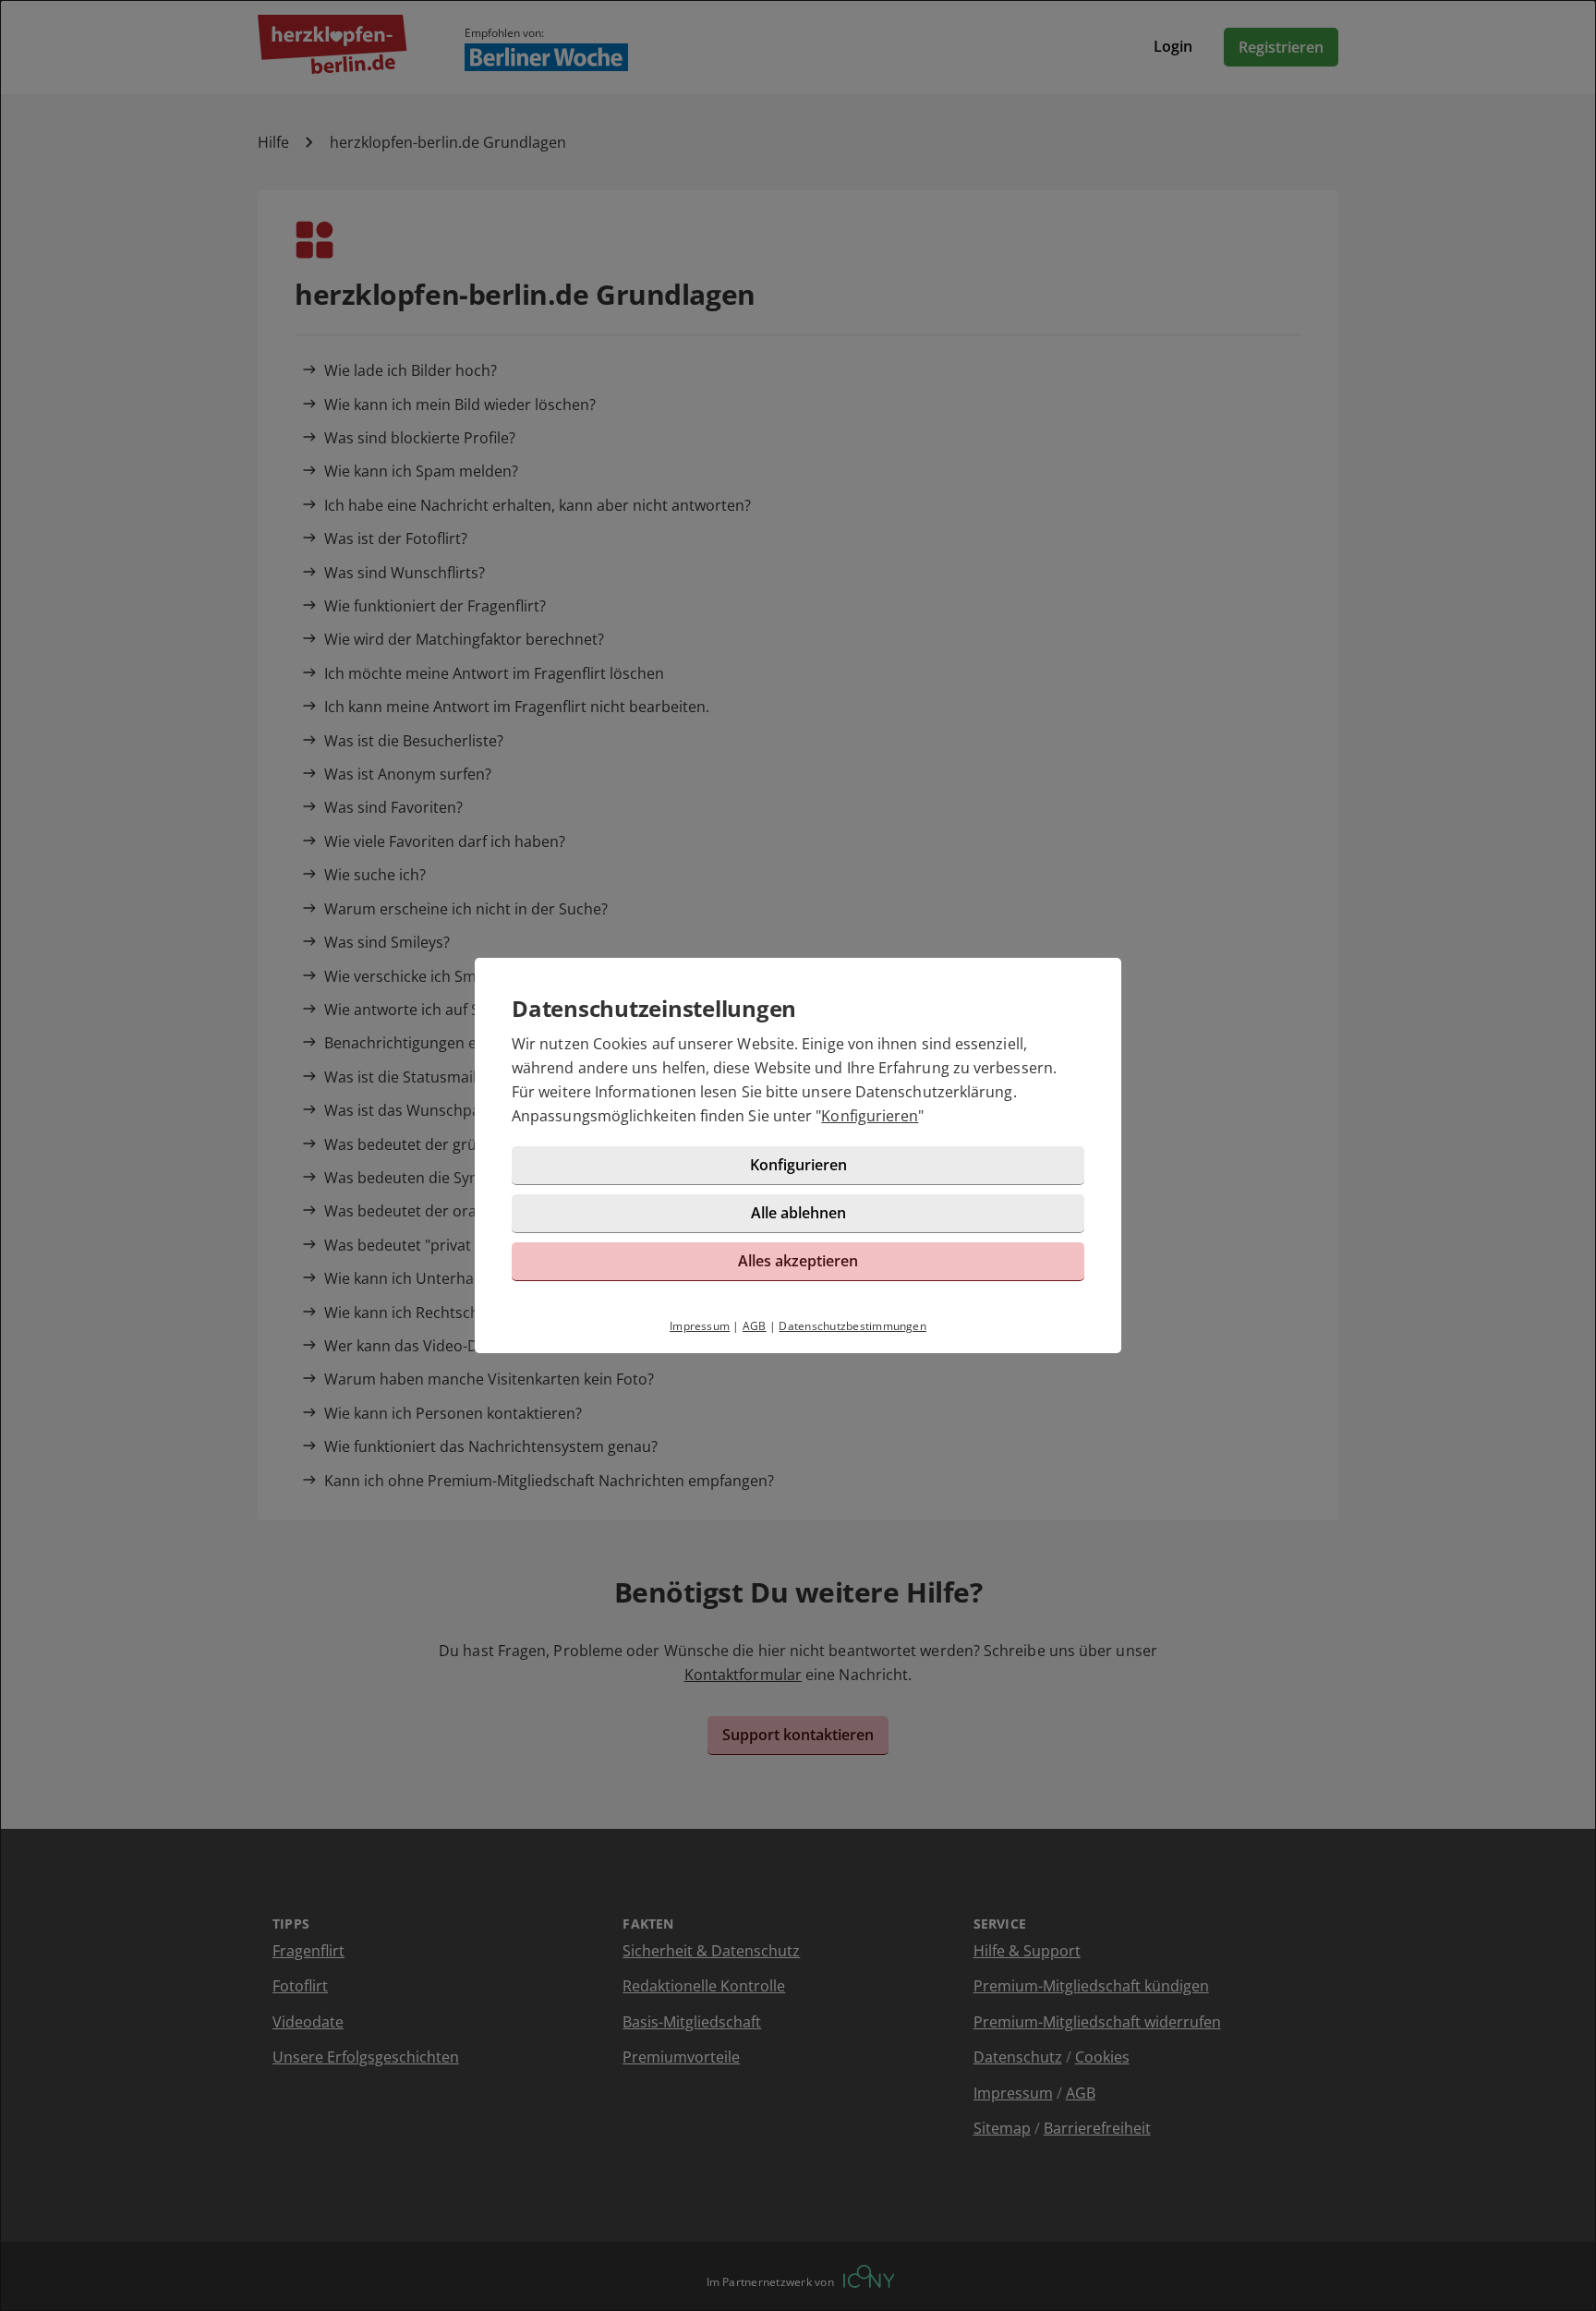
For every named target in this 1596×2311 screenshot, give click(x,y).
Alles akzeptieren (798, 1261)
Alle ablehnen (798, 1213)
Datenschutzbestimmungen (852, 1326)
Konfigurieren (870, 1116)
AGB (755, 1326)
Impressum (700, 1326)
